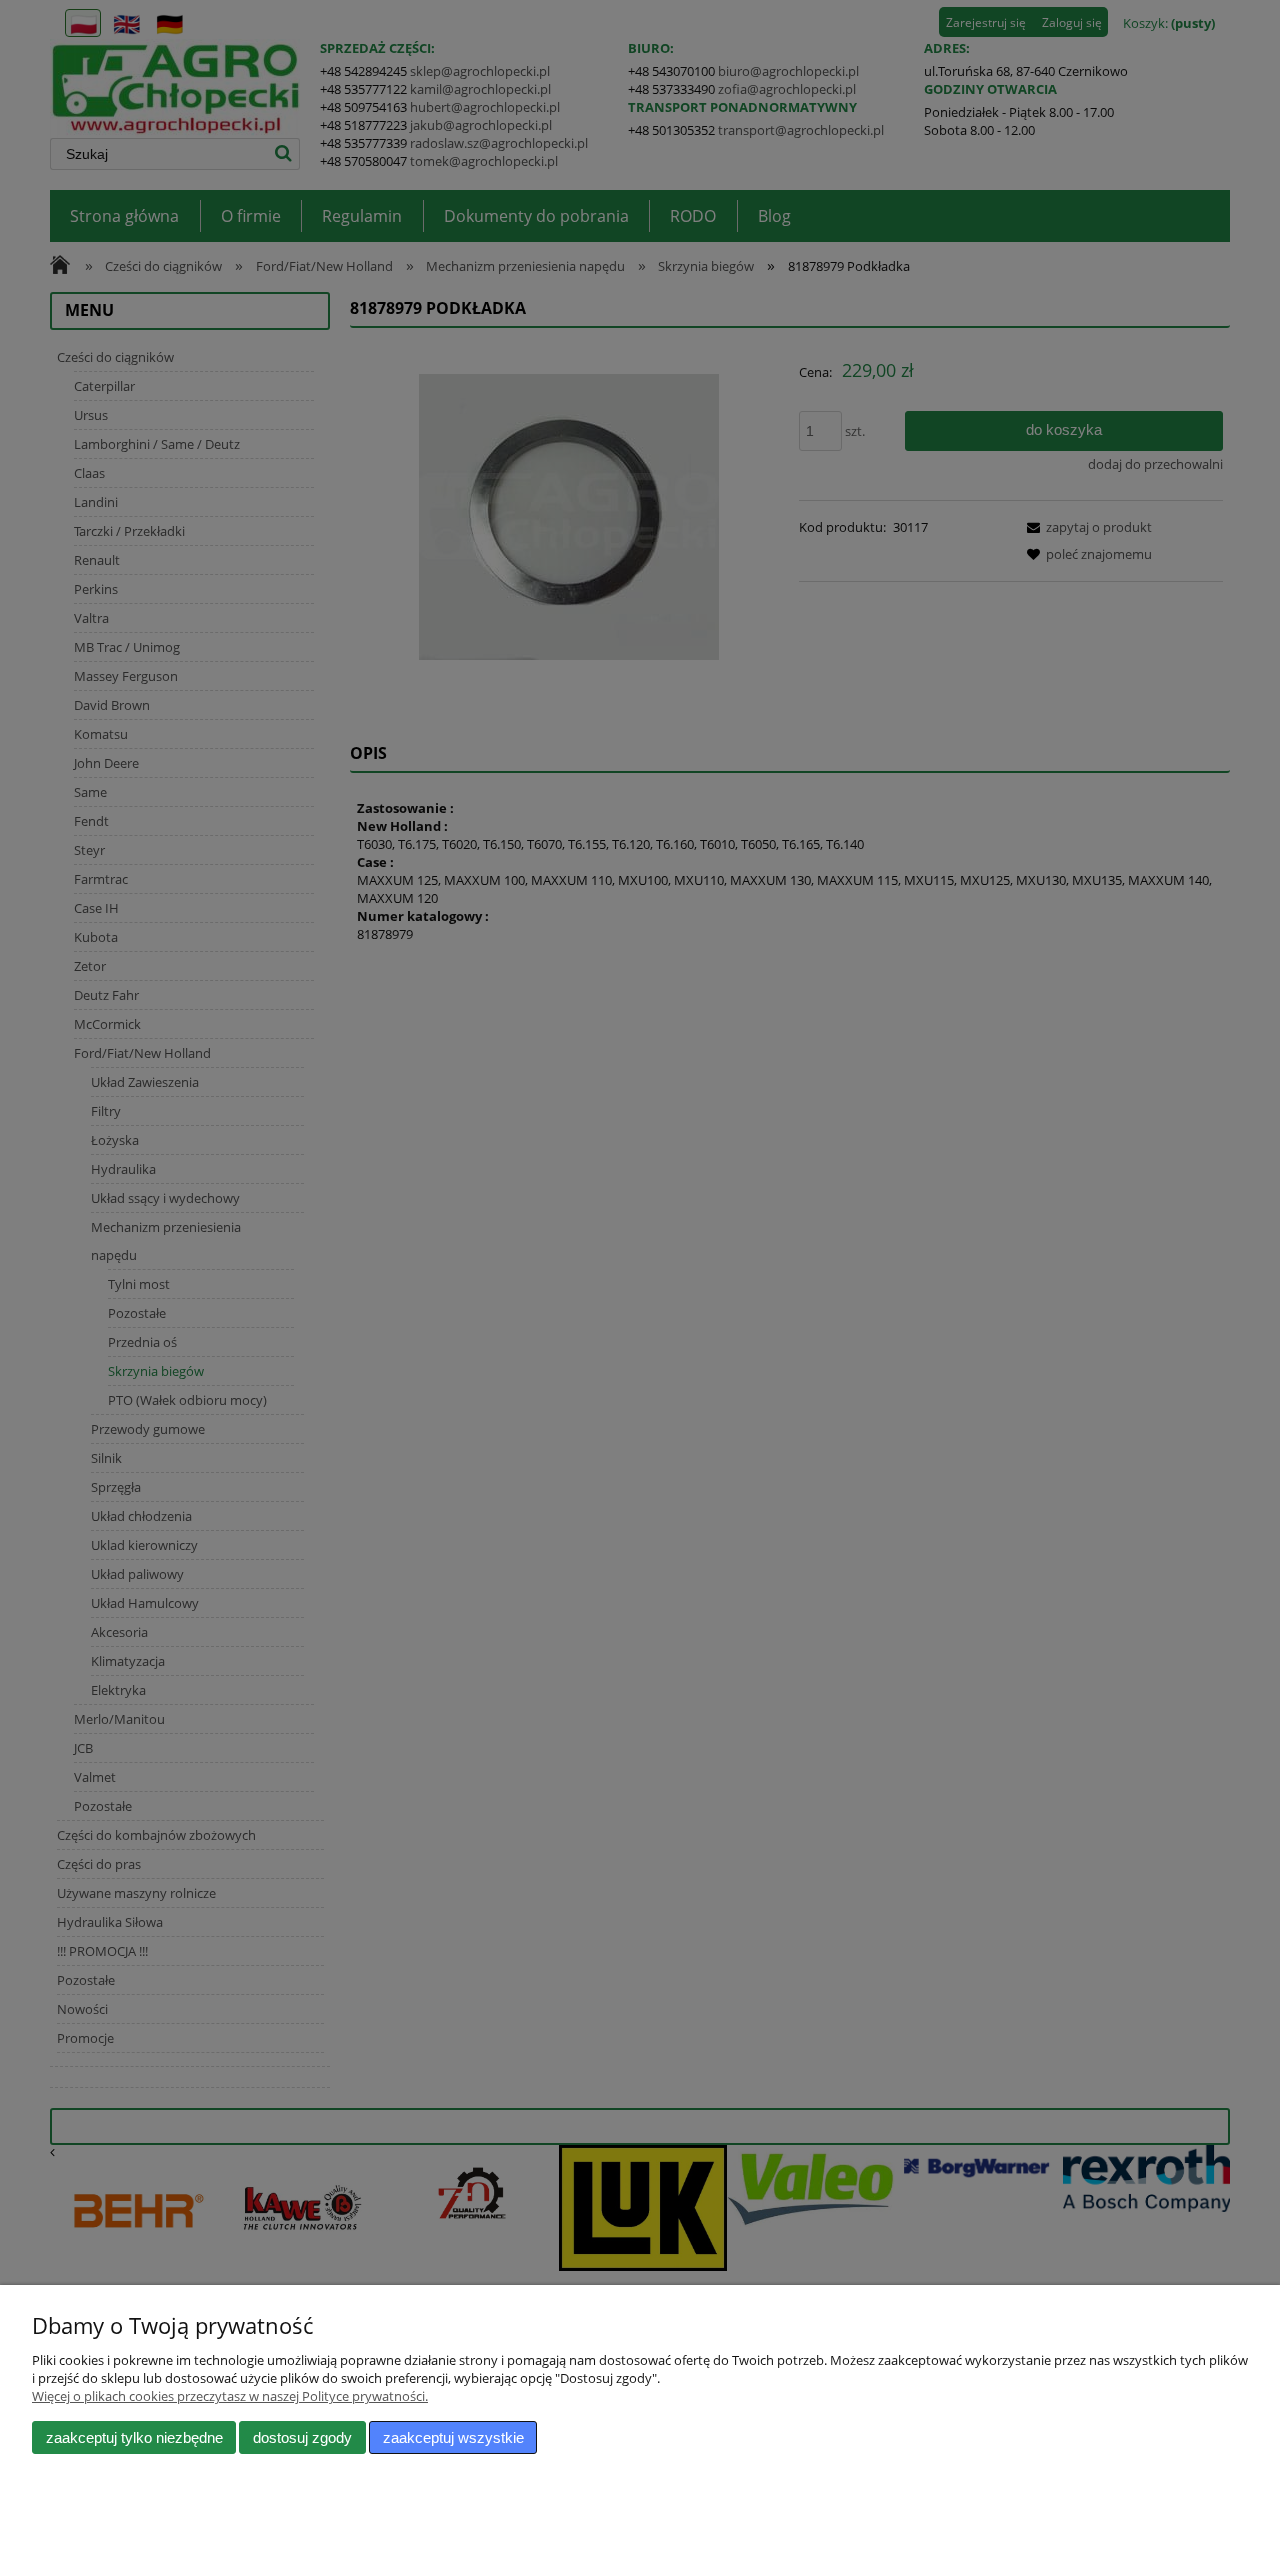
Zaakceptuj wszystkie (453, 2437)
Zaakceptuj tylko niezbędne (134, 2437)
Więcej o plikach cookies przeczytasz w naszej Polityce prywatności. (230, 2396)
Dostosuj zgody (302, 2437)
